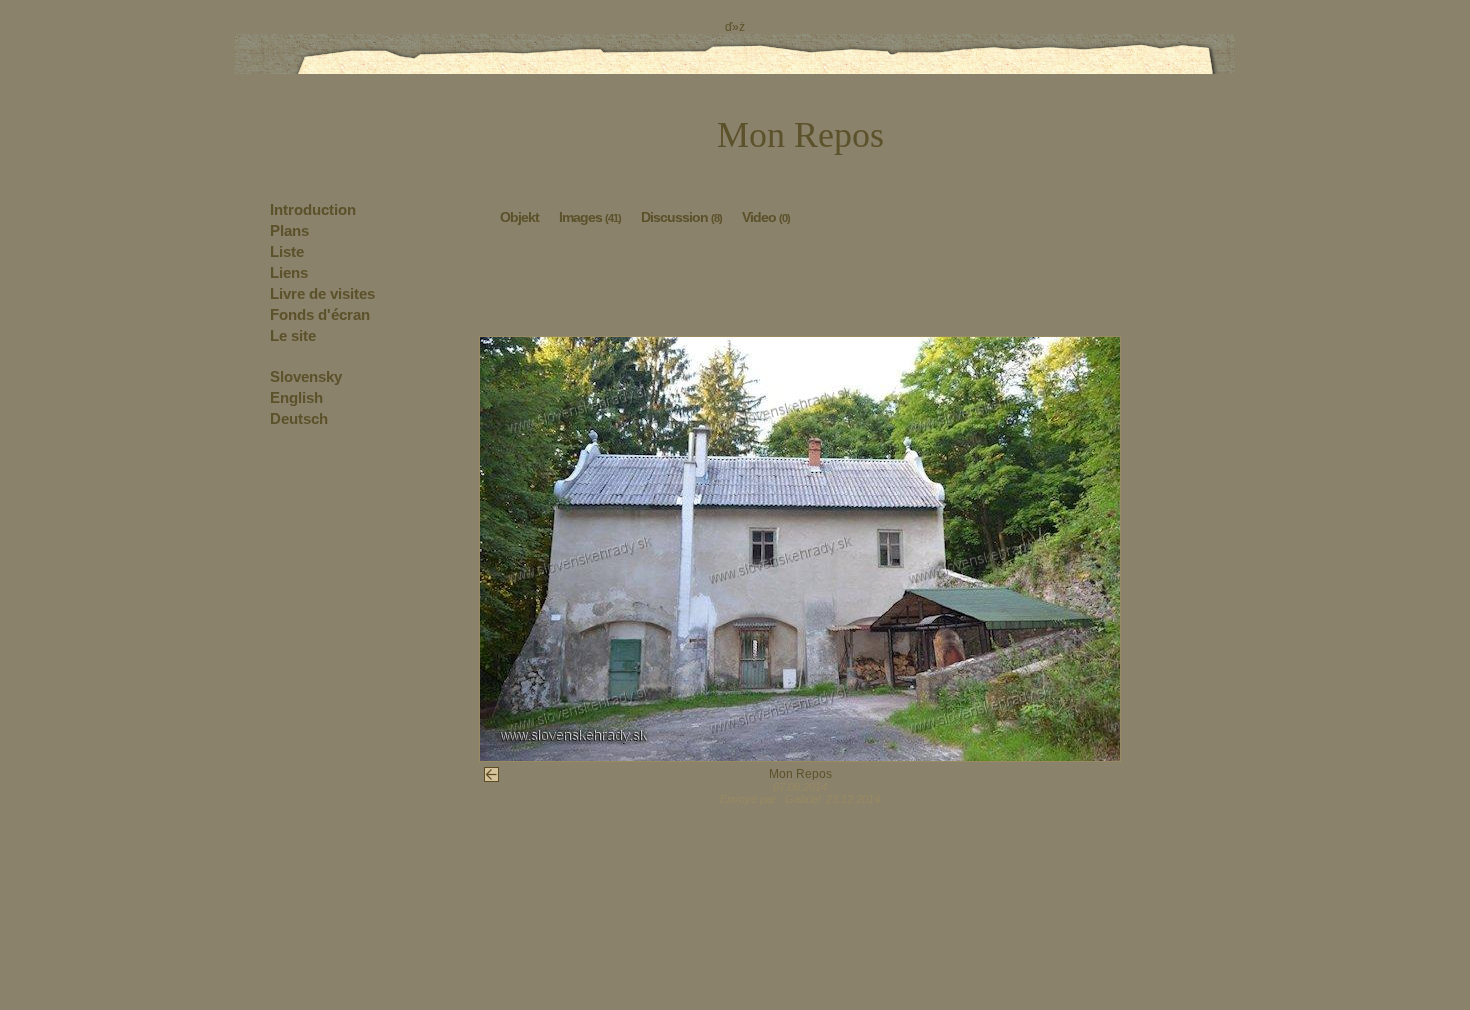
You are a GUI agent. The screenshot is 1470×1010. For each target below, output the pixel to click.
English (296, 397)
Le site (293, 335)
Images (590, 217)
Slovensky (306, 376)
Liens (289, 272)
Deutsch (299, 418)
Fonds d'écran (320, 314)
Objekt (519, 217)
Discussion (681, 217)
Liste (287, 251)
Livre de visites (322, 293)
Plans (289, 230)
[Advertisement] (800, 286)
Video (766, 217)
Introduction (313, 209)
